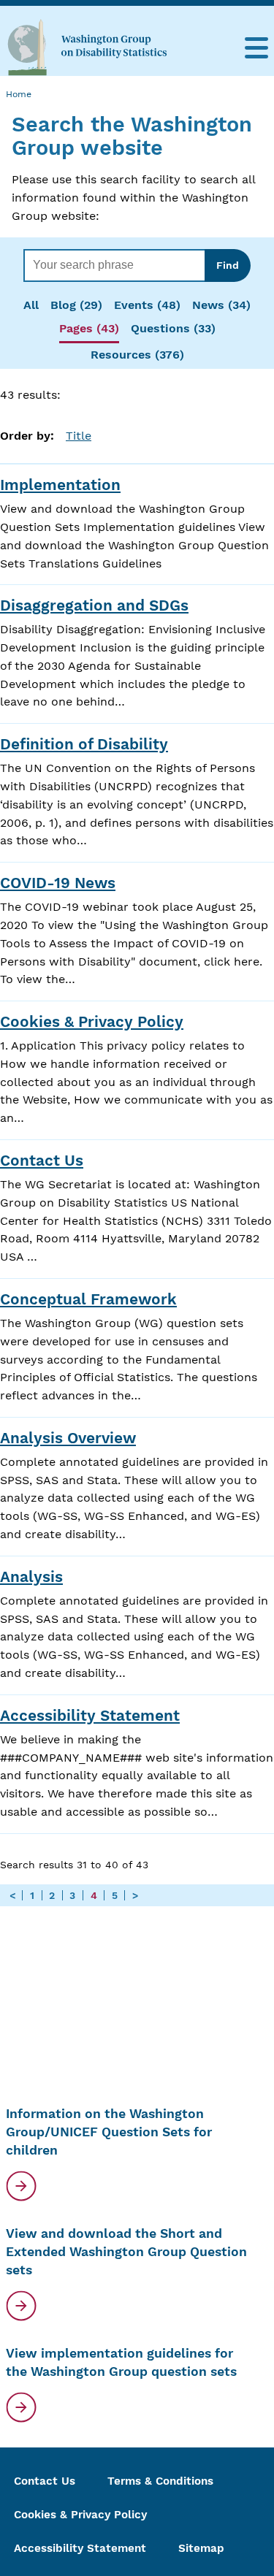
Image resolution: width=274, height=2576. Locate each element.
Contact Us (42, 1161)
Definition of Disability (84, 744)
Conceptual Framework (88, 1299)
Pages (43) (89, 328)
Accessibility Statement (90, 1716)
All (31, 305)
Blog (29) (76, 305)
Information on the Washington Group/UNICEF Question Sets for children (109, 2132)
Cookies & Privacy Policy (92, 1022)
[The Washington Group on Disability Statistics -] (87, 47)
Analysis (31, 1577)
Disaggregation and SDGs (94, 605)
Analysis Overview (68, 1438)
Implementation (60, 485)
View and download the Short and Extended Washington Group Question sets (126, 2251)
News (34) (221, 305)
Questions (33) (173, 328)
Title (79, 436)
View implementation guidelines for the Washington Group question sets (121, 2362)
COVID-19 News (58, 883)
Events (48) (147, 305)
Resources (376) (137, 355)
